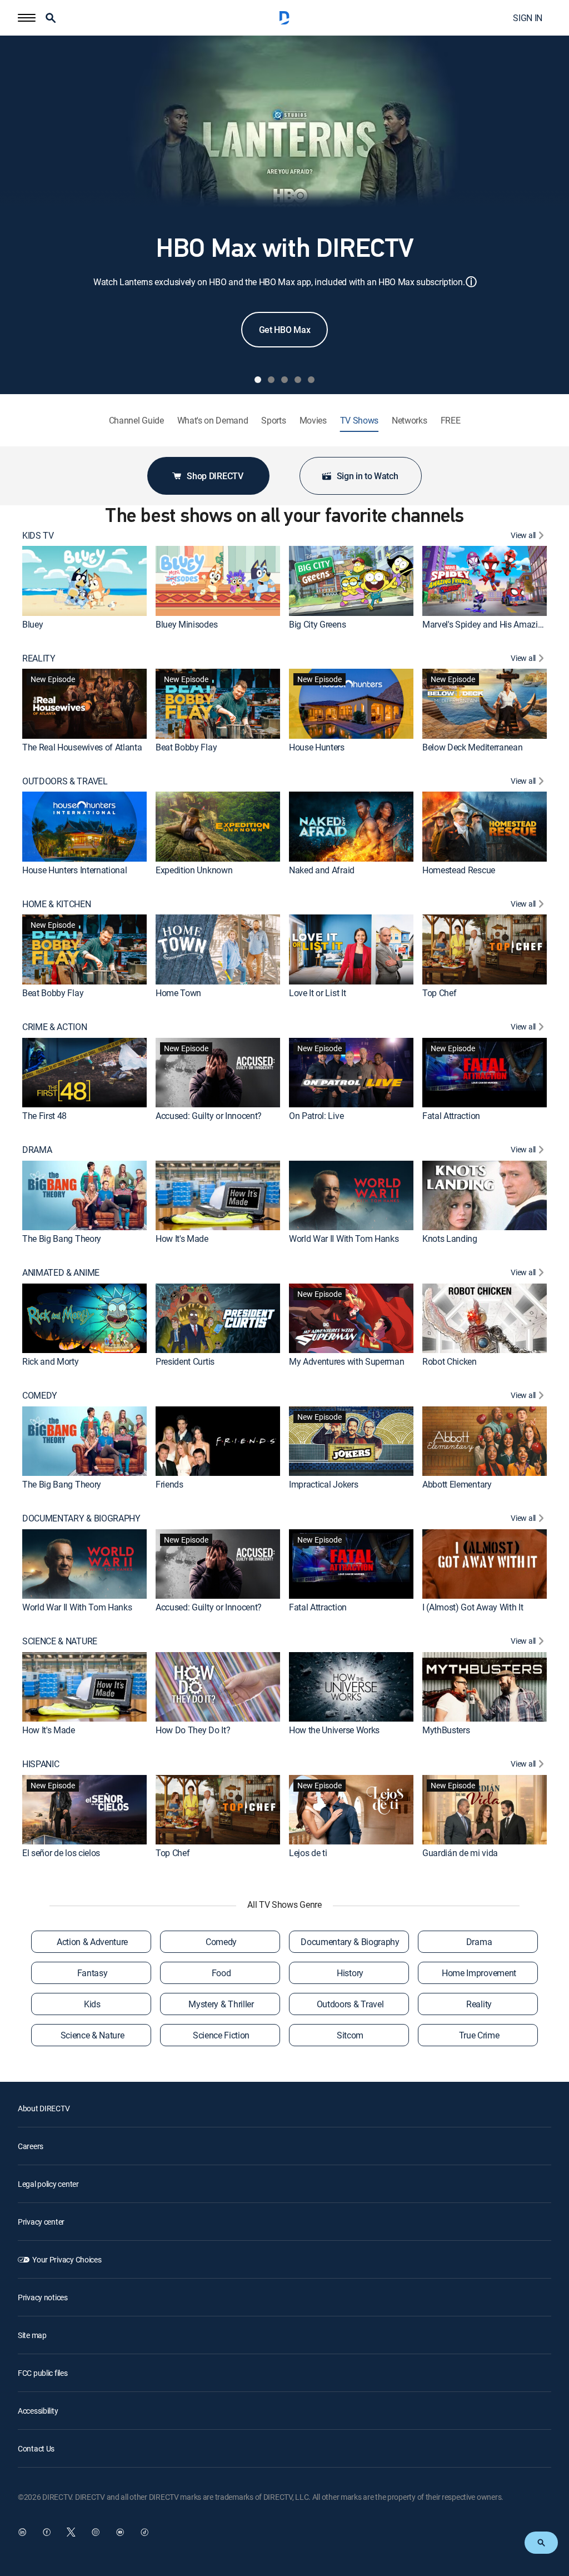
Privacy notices (43, 2297)
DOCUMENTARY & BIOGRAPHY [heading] (81, 1518)
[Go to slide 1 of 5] (258, 380)
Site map (32, 2335)
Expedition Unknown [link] (194, 870)
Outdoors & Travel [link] (350, 2004)
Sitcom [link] (350, 2035)
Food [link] (221, 1973)
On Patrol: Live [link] (316, 1116)
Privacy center (41, 2222)
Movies (313, 421)
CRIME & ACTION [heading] (55, 1027)
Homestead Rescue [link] (459, 870)
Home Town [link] (178, 993)
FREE (451, 421)
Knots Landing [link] (450, 1239)
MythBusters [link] (446, 1730)
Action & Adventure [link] (92, 1942)
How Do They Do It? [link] (193, 1730)
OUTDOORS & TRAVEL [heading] (65, 781)
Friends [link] (169, 1484)
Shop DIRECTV (215, 476)
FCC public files (43, 2373)
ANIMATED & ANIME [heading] (61, 1273)
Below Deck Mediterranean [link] (472, 747)
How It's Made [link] (182, 1239)
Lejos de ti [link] (308, 1853)
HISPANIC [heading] (41, 1764)
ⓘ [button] (471, 282)
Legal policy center (48, 2184)
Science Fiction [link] (221, 2035)
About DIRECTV (44, 2108)
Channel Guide (136, 421)
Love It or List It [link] (317, 993)
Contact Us (36, 2448)
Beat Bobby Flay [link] (186, 747)
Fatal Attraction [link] (451, 1116)
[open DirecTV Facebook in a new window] (47, 2532)
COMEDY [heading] (40, 1396)
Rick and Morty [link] (51, 1361)
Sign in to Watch (368, 476)
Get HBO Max (284, 330)
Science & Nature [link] (93, 2035)
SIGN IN (528, 18)
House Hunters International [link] (74, 870)
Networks (409, 421)
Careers (31, 2146)
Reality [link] (479, 2004)
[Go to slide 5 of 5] (311, 380)
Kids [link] (92, 2004)
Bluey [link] (33, 624)
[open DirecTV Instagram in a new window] (96, 2532)
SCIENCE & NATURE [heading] (60, 1641)
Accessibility (38, 2411)
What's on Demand (213, 421)
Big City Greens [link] (317, 624)
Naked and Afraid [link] (322, 870)
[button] (27, 18)
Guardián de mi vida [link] (460, 1853)
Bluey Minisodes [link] (186, 624)
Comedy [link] (221, 1942)
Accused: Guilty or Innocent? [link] (209, 1116)
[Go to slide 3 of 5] (284, 380)
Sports (273, 421)
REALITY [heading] (39, 658)
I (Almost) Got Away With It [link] (473, 1607)
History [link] (350, 1973)
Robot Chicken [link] (450, 1361)
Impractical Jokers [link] (323, 1484)
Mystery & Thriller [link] (221, 2004)
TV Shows (359, 421)
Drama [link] (479, 1942)
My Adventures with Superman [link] (346, 1361)
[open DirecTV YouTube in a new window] (120, 2532)
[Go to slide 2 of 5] (271, 380)
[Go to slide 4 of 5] (298, 380)
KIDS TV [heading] (38, 536)
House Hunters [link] (317, 747)
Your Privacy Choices (67, 2259)
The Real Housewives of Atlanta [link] (82, 747)
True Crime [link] (479, 2035)
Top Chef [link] (439, 993)
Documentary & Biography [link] (350, 1942)
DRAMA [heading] (37, 1150)
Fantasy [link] (93, 1973)
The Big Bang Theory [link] (62, 1239)
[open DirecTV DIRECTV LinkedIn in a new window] (22, 2532)
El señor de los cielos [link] (61, 1853)
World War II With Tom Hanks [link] (344, 1239)
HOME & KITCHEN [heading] (57, 904)
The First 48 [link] (44, 1116)
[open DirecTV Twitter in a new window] (71, 2532)
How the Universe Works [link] (334, 1730)
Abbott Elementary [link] (457, 1484)
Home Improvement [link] (479, 1973)
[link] (84, 581)
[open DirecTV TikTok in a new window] (144, 2532)
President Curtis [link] (185, 1361)
